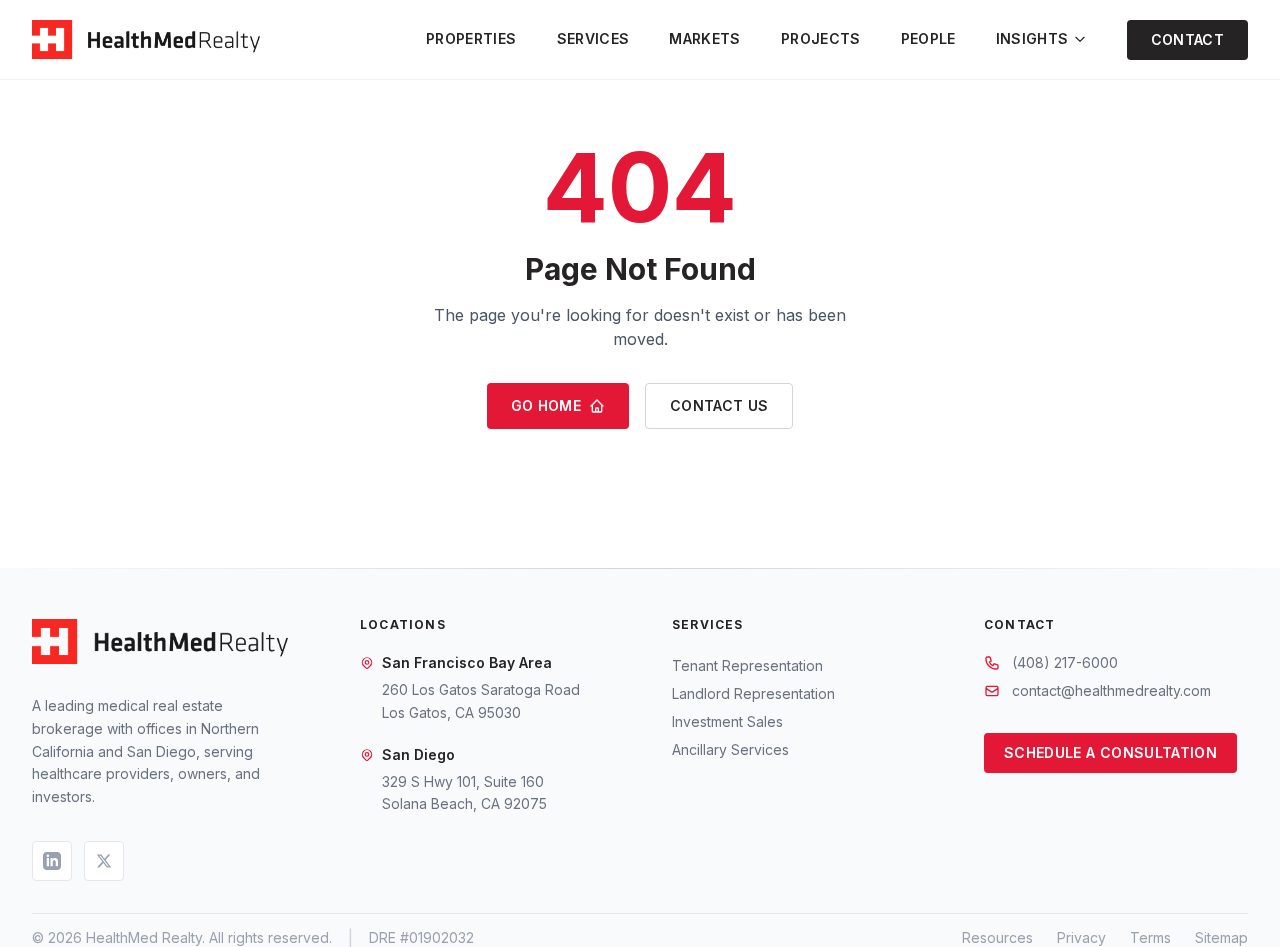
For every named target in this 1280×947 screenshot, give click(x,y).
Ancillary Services (730, 749)
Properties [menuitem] (471, 38)
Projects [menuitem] (821, 38)
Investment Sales (727, 721)
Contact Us (719, 405)
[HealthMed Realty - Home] (146, 40)
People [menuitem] (928, 38)
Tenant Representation (747, 665)
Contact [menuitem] (1187, 39)
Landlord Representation (753, 693)
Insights (1032, 38)
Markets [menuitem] (704, 38)
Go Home (546, 405)
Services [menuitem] (593, 38)
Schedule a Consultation (1110, 752)
